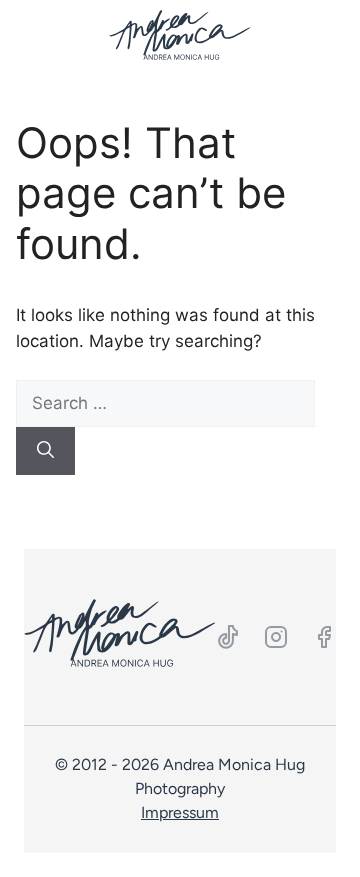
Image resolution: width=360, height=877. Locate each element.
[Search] (45, 451)
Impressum (180, 812)
